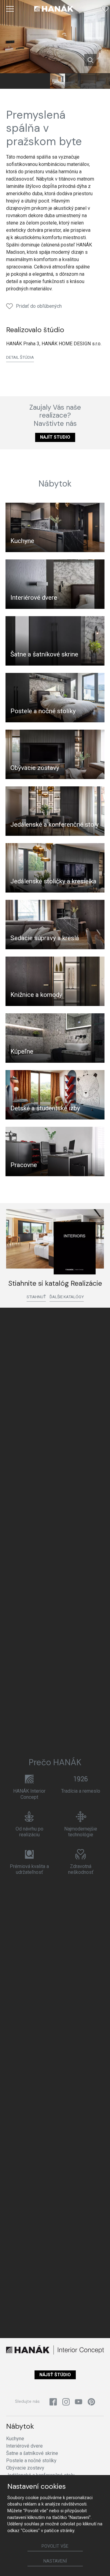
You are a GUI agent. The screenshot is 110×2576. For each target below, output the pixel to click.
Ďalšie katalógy (67, 1297)
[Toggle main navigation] (10, 9)
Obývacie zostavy (35, 768)
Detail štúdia (20, 357)
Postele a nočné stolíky (43, 711)
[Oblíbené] (105, 9)
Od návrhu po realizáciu (29, 1832)
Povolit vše (55, 2546)
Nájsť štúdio (55, 2375)
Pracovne (24, 1165)
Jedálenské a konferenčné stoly (55, 825)
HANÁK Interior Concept (29, 1794)
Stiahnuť (36, 1297)
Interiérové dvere (34, 598)
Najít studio (55, 437)
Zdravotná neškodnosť (81, 1869)
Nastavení (55, 2561)
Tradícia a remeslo (81, 1791)
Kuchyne (22, 541)
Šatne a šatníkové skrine (44, 654)
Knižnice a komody (36, 995)
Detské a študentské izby (45, 1108)
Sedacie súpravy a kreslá (45, 938)
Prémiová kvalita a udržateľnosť (29, 1869)
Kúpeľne (22, 1051)
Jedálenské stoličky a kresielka (53, 881)
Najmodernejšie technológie (81, 1832)
